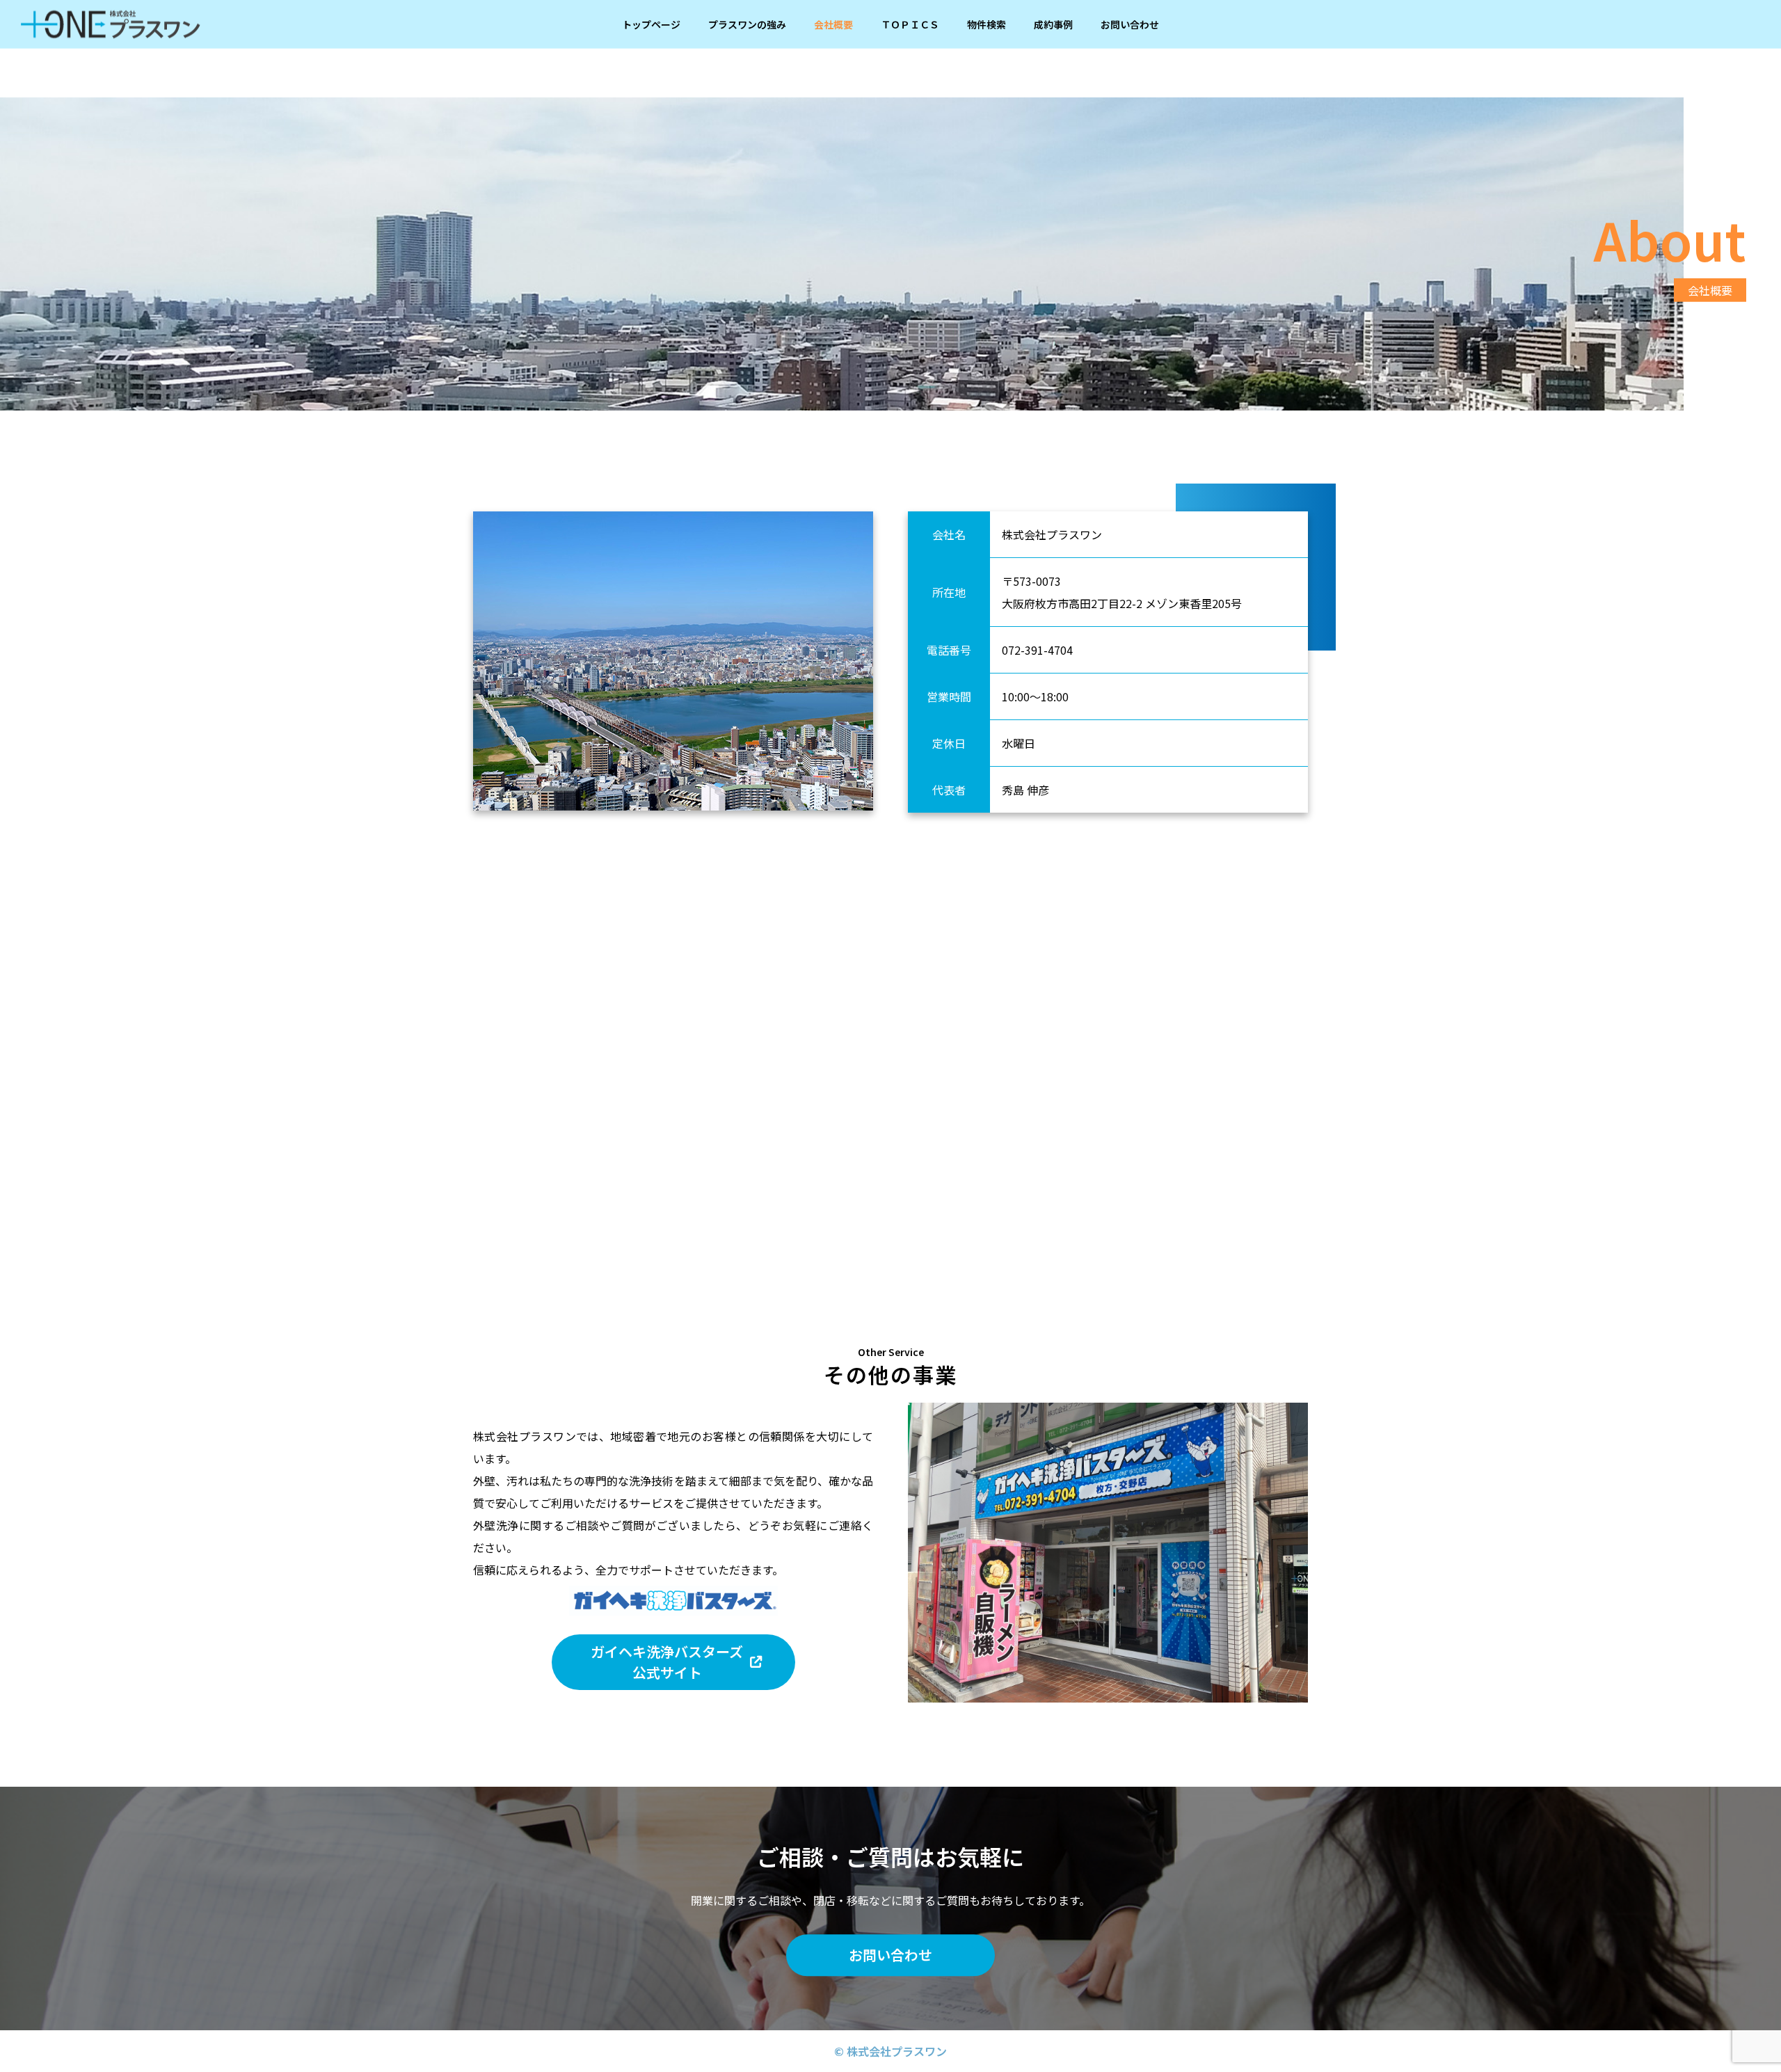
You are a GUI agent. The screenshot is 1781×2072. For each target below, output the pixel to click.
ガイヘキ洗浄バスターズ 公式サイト (667, 1662)
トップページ (651, 24)
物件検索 (987, 24)
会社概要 (833, 24)
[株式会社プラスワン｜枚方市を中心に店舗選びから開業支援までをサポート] (111, 24)
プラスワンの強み (747, 24)
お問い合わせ (1130, 24)
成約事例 (1053, 24)
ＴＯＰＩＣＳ (910, 24)
